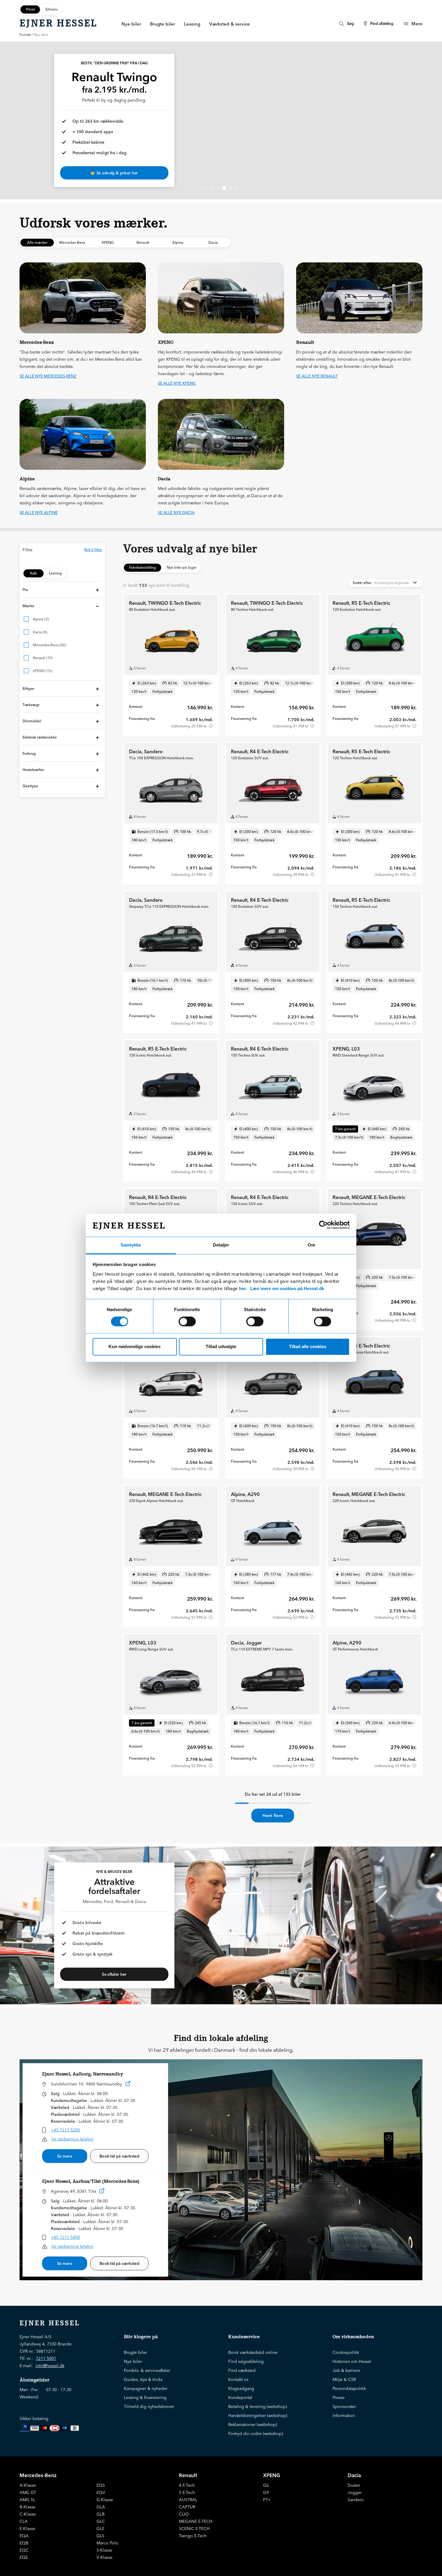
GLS (100, 2536)
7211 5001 (46, 2358)
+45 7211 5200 (65, 2130)
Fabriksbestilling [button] (143, 567)
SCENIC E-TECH (194, 2529)
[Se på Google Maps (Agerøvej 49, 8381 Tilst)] (102, 2192)
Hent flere (273, 1816)
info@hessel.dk (50, 2366)
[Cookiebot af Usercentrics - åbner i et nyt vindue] (323, 1225)
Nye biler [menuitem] (131, 24)
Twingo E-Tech (193, 2536)
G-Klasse (105, 2500)
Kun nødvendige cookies (135, 1346)
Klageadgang (241, 2388)
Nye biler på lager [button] (182, 567)
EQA (24, 2536)
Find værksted (242, 2370)
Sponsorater (344, 2406)
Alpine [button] (178, 242)
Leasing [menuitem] (192, 24)
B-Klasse (28, 2507)
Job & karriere (346, 2370)
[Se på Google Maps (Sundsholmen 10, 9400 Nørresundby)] (128, 2085)
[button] (62, 590)
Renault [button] (143, 242)
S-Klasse (104, 2550)
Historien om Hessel (352, 2361)
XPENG (272, 2475)
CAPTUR (187, 2507)
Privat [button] (30, 9)
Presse (339, 2397)
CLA (24, 2521)
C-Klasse (28, 2514)
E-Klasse (27, 2529)
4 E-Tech (187, 2485)
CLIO (184, 2514)
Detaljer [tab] (221, 1245)
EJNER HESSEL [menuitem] (58, 23)
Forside (25, 35)
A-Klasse (28, 2485)
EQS (101, 2485)
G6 (266, 2485)
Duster (354, 2485)
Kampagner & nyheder (146, 2388)
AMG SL (27, 2500)
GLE (100, 2529)
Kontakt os (238, 2379)
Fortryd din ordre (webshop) (256, 2434)
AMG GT (28, 2492)
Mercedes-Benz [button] (72, 242)
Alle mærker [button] (37, 242)
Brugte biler (135, 2352)
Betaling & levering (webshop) (258, 2406)
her (242, 1288)
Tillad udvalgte (221, 1346)
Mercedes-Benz (38, 2475)
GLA (101, 2507)
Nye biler (133, 2361)
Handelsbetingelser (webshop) (258, 2415)
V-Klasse (104, 2557)
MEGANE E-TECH (196, 2521)
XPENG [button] (108, 242)
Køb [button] (34, 573)
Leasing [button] (55, 573)
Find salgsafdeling (246, 2361)
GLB (101, 2514)
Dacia (354, 2475)
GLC (101, 2521)
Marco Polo (107, 2543)
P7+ (267, 2500)
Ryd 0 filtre (93, 550)
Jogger (355, 2492)
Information (344, 2415)
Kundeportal (240, 2397)
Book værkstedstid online (253, 2352)
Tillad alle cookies (308, 1346)
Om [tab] (311, 1245)
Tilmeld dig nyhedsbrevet (149, 2406)
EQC (24, 2550)
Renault (188, 2475)
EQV (101, 2492)
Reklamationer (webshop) (253, 2425)
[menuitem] (346, 24)
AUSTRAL (188, 2500)
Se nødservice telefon (72, 2139)
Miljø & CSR (344, 2379)
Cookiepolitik (346, 2352)
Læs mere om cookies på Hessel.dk (287, 1288)
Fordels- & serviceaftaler (147, 2370)
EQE (24, 2557)
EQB (24, 2543)
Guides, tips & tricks (143, 2379)
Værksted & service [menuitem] (230, 24)
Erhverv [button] (52, 9)
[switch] (187, 1322)
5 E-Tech (187, 2492)
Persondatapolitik (349, 2388)
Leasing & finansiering (145, 2397)
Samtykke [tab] (131, 1245)
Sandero (356, 2500)
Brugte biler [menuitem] (163, 24)
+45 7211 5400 (65, 2237)
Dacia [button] (213, 242)
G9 (266, 2492)
